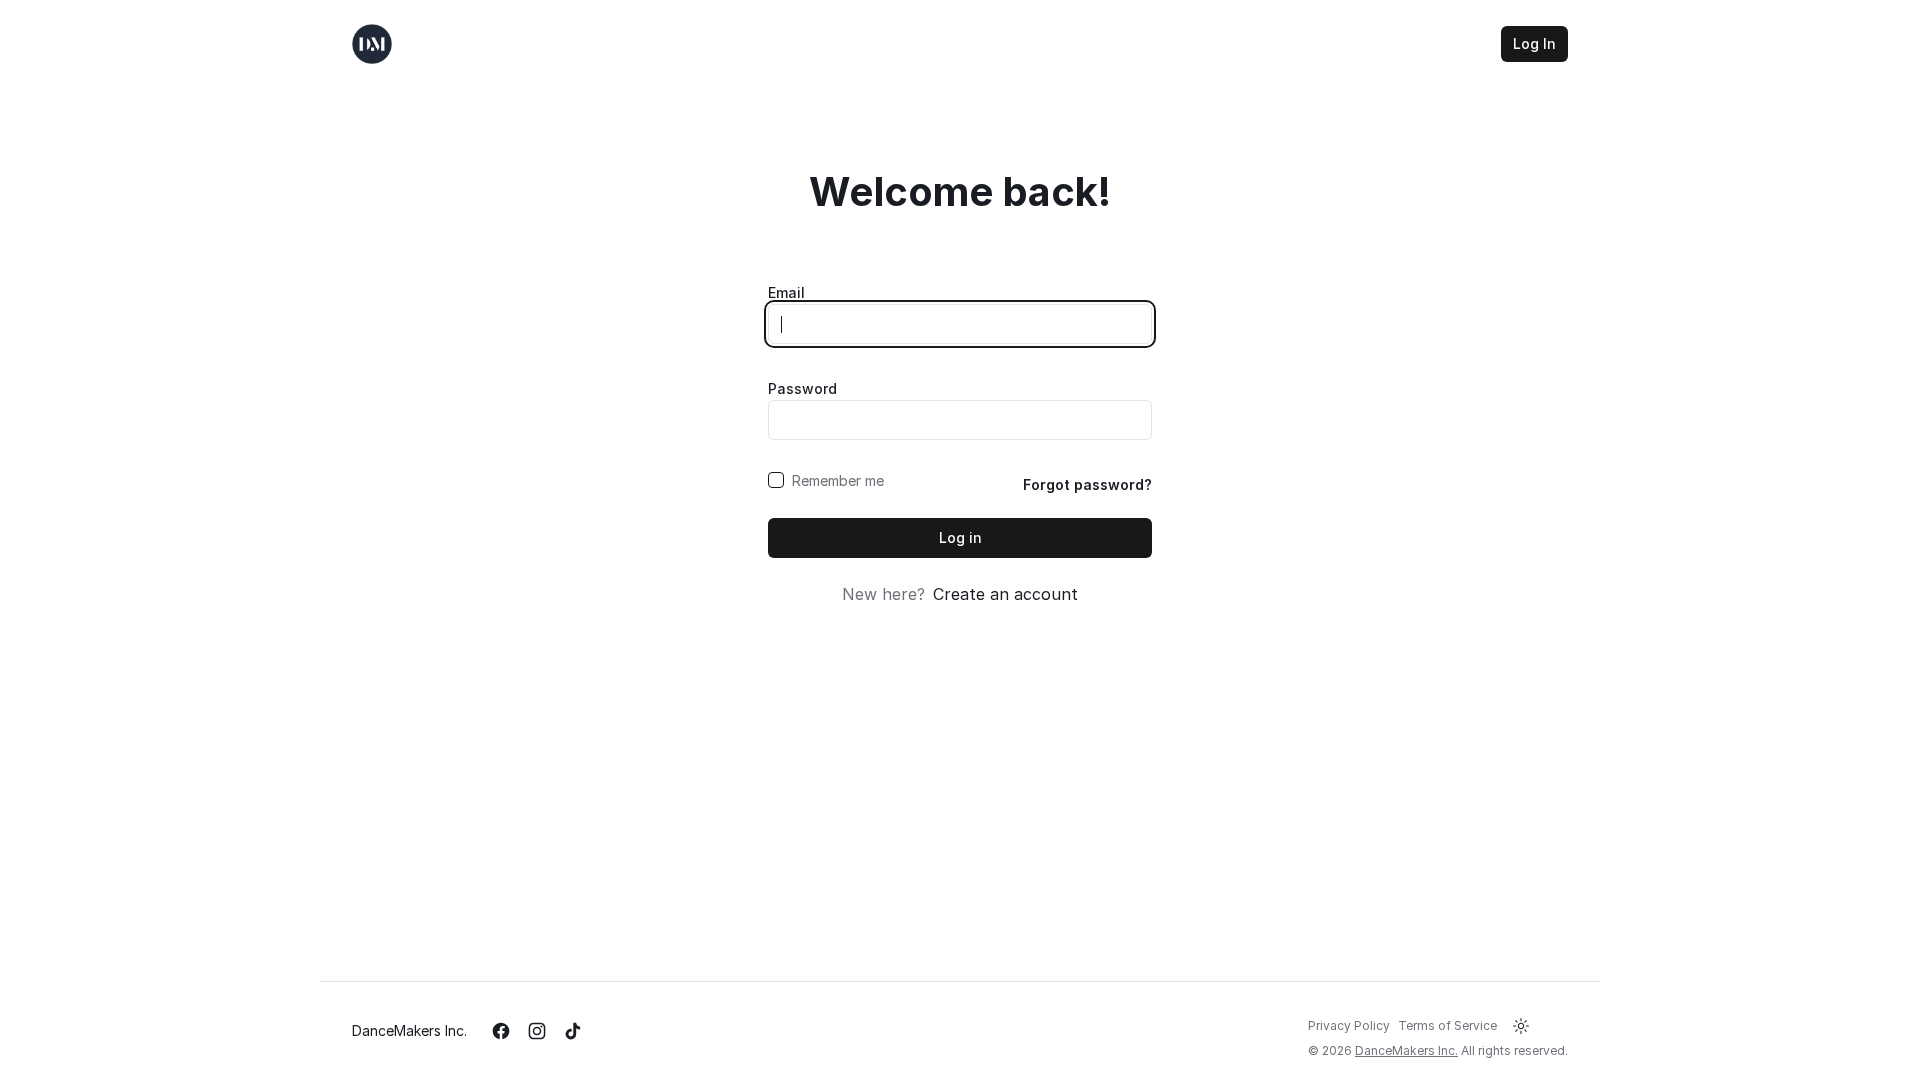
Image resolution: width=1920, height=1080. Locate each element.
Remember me (838, 480)
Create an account (1005, 594)
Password (802, 388)
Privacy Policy (1349, 1025)
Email (786, 292)
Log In (1534, 43)
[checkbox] (776, 480)
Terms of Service (1447, 1025)
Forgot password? (1087, 484)
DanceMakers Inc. (409, 1030)
